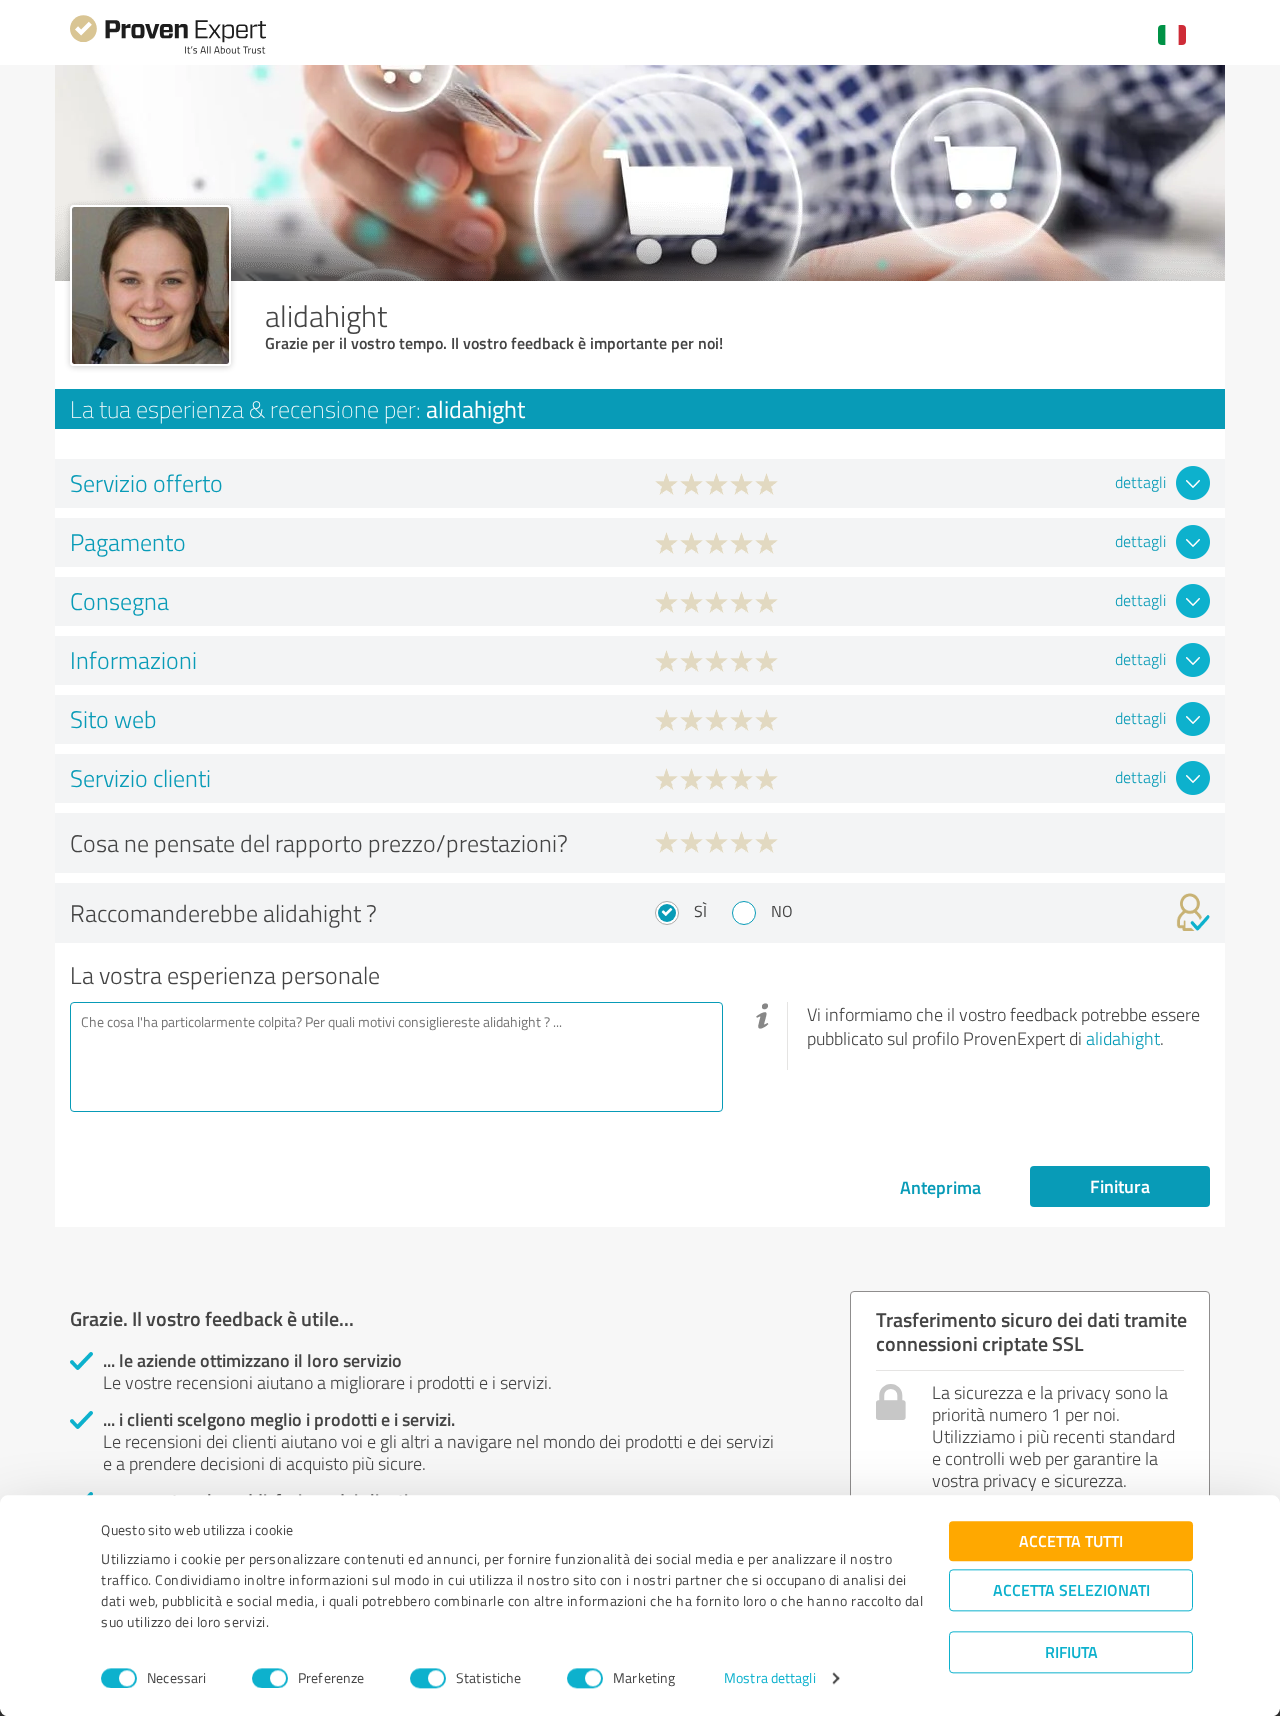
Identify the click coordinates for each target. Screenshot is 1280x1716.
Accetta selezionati (1071, 1589)
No (782, 911)
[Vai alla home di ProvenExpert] (168, 51)
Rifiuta (1071, 1651)
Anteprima (940, 1187)
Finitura (1120, 1186)
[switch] (270, 1678)
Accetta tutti (1071, 1540)
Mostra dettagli (770, 1678)
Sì (700, 911)
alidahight (1123, 1038)
